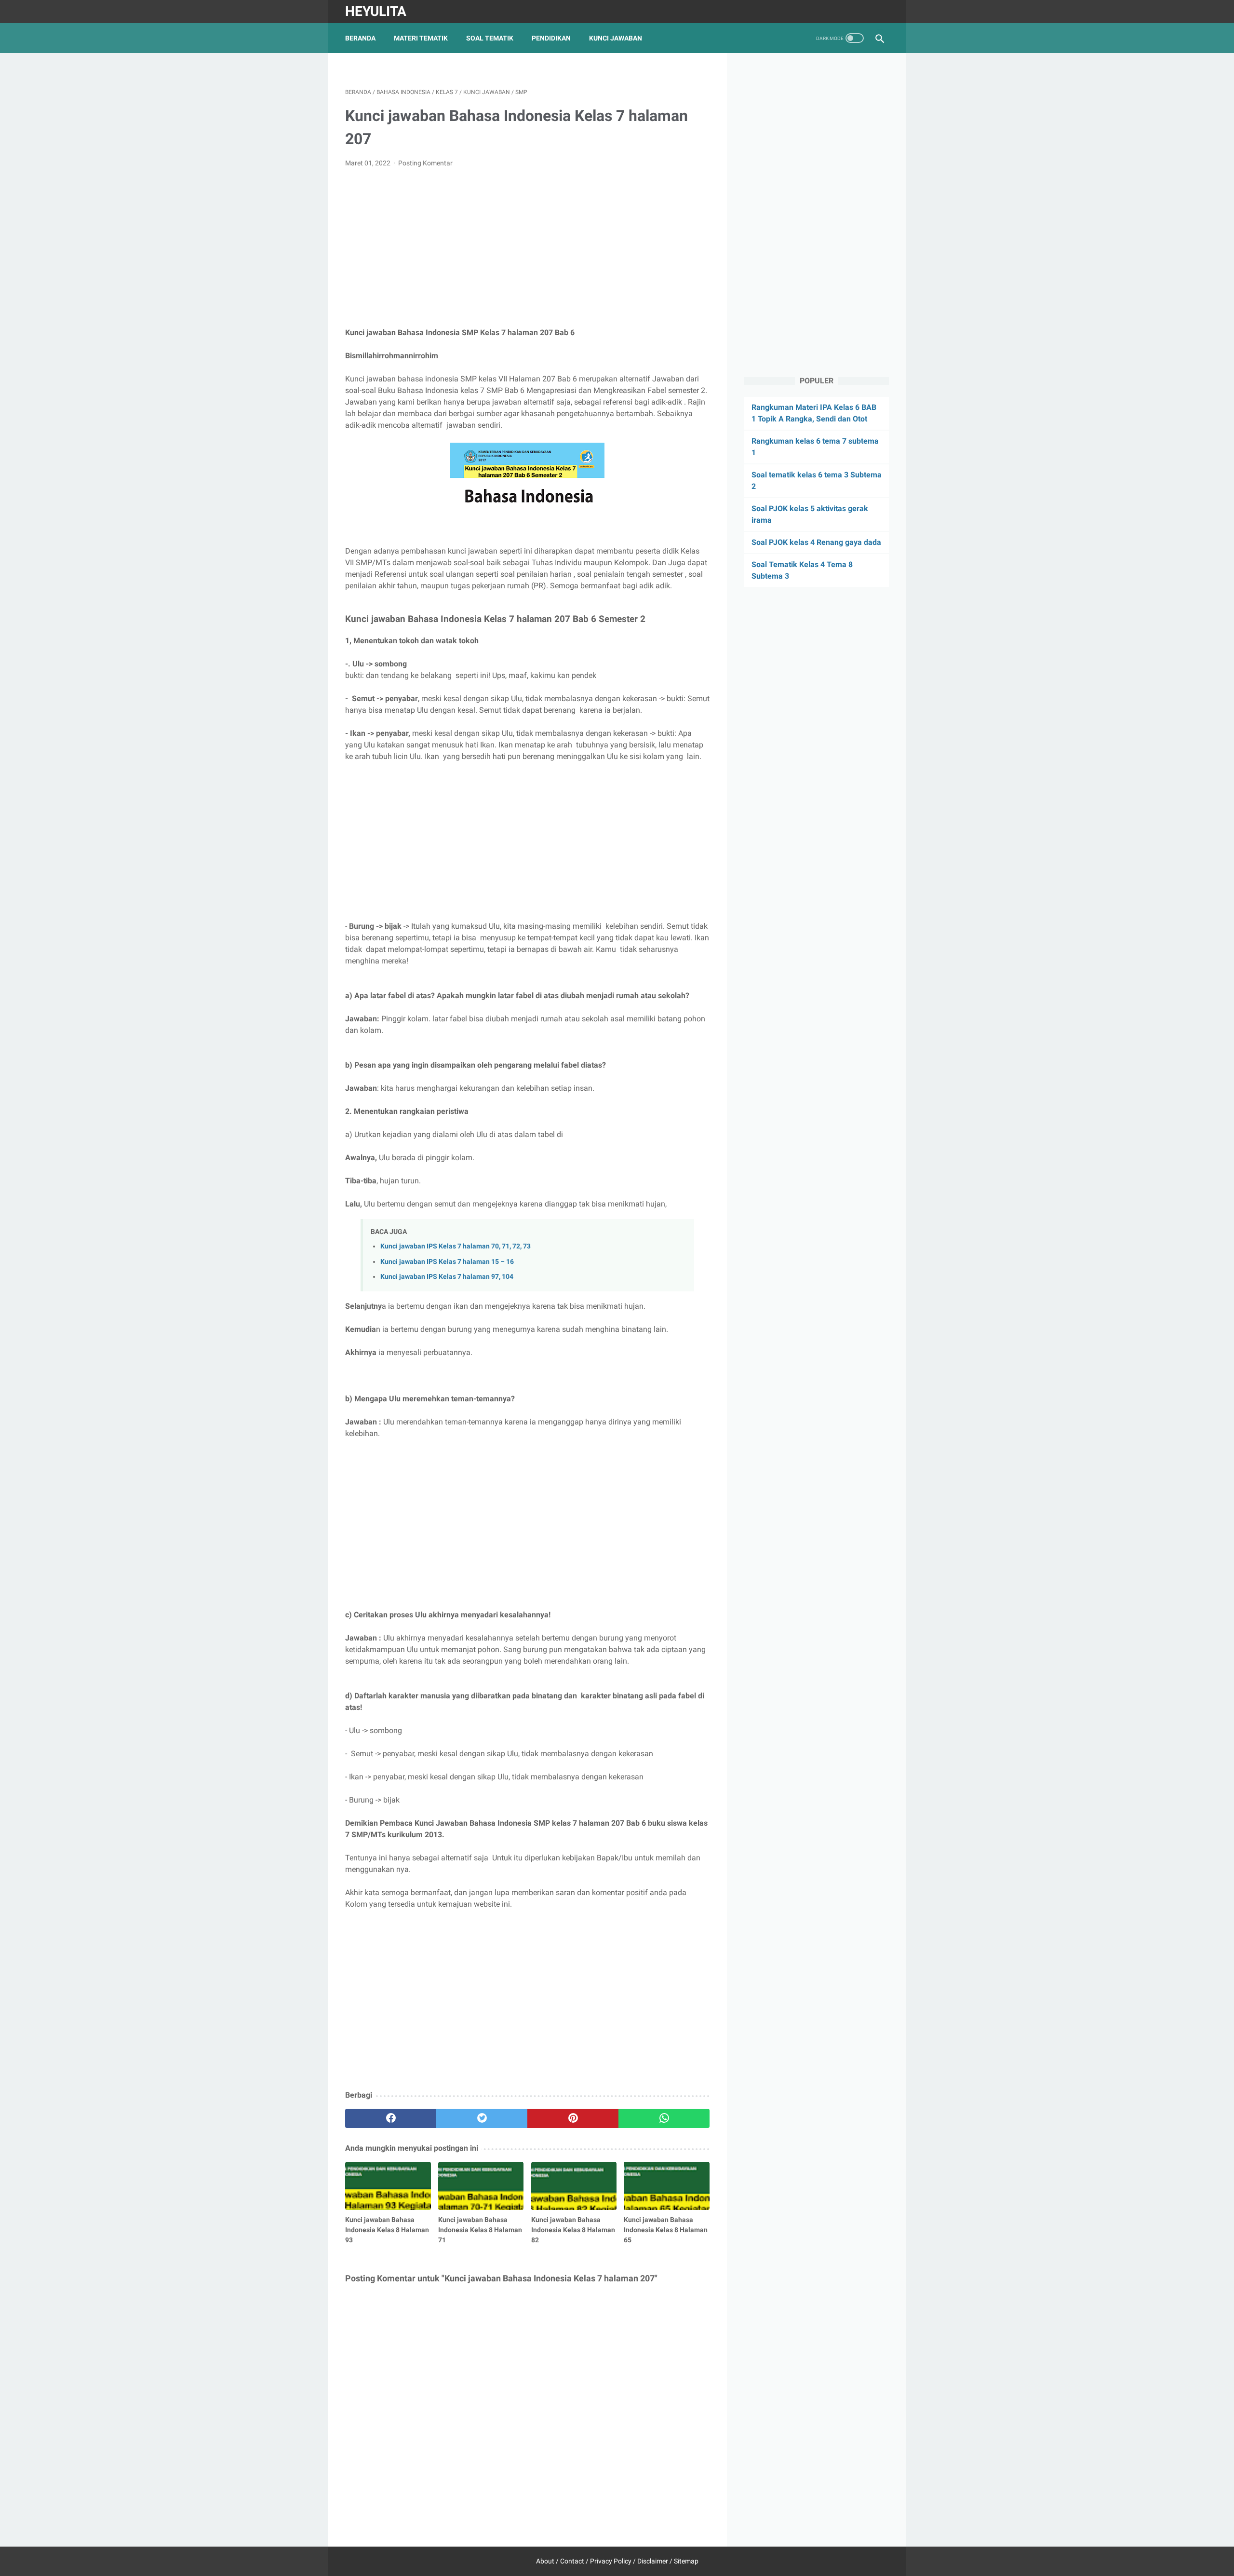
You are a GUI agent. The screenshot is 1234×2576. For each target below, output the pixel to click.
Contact (572, 2561)
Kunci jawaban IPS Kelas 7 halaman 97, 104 (447, 1277)
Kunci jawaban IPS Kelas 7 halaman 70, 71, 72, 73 (456, 1246)
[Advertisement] (527, 248)
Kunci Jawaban (616, 38)
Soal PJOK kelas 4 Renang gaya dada (816, 542)
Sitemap (686, 2561)
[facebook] (391, 2118)
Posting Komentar (425, 163)
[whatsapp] (664, 2118)
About (545, 2561)
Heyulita (376, 11)
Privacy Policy (611, 2561)
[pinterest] (573, 2118)
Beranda (360, 38)
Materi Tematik (421, 38)
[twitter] (482, 2118)
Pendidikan (551, 38)
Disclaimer (653, 2561)
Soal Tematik (490, 38)
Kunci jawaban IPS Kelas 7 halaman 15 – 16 (447, 1262)
